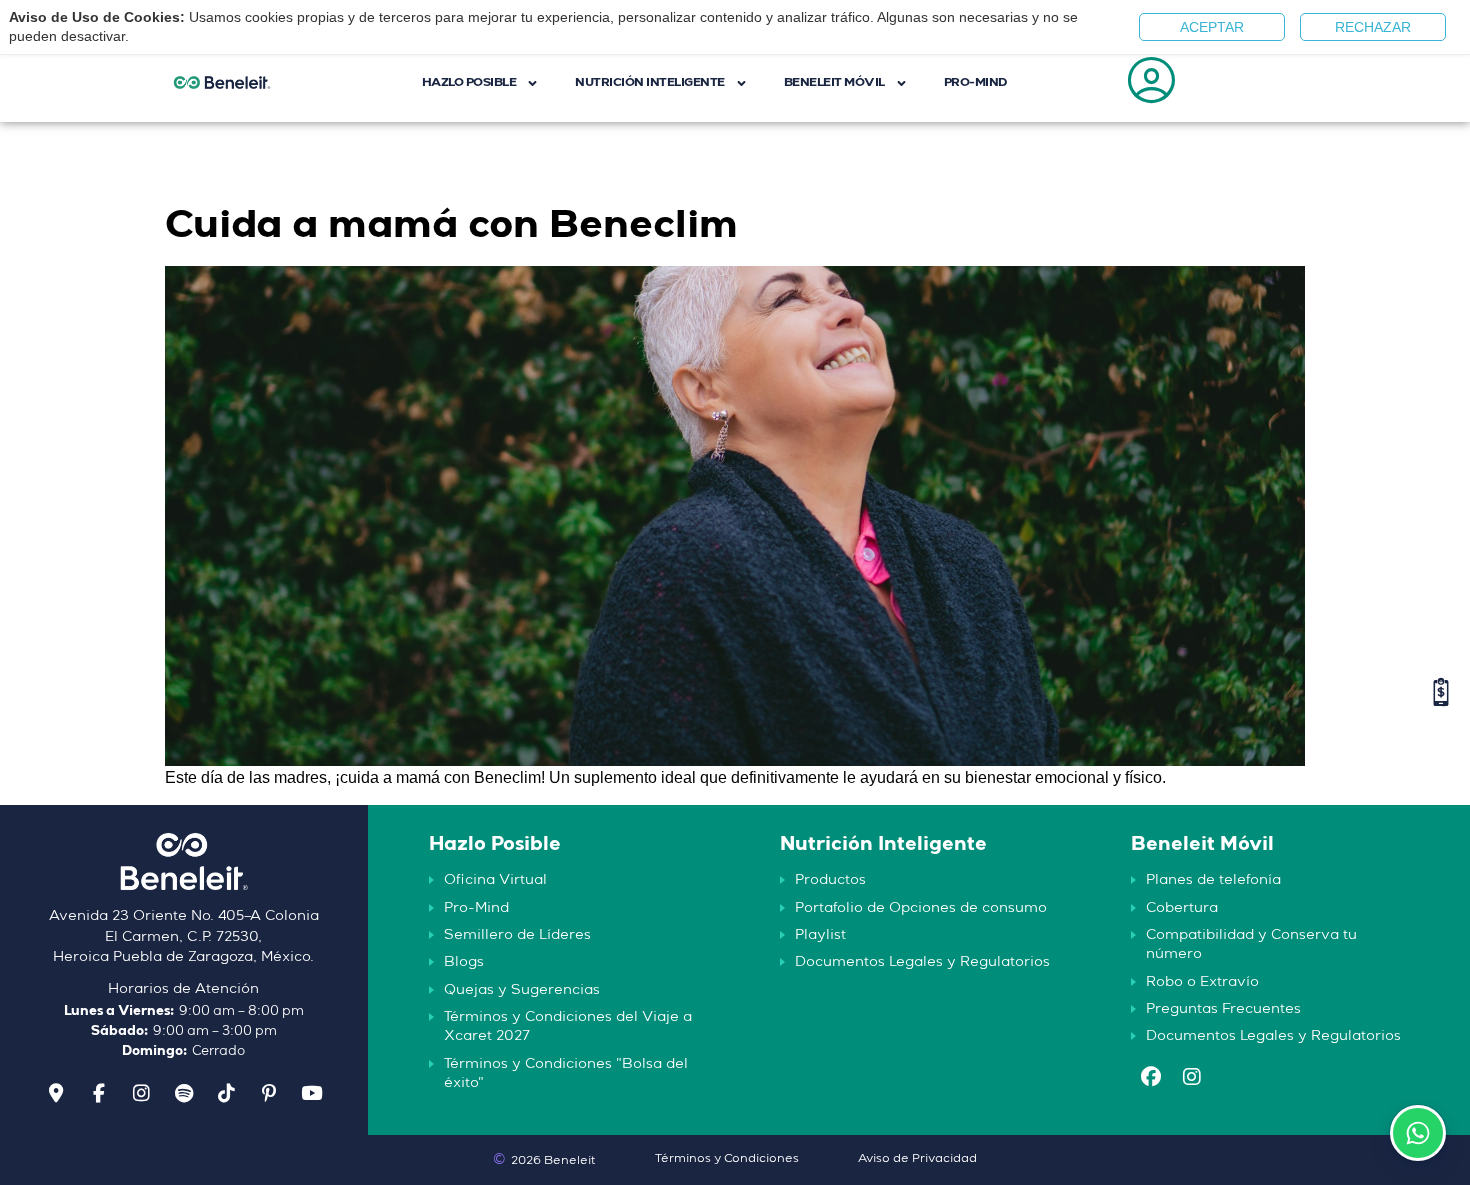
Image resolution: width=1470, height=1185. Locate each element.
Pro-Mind (476, 908)
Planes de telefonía (1213, 880)
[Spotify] (184, 1094)
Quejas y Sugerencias (522, 990)
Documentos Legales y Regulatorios (922, 962)
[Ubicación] (56, 1094)
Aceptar (1212, 27)
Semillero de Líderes (517, 935)
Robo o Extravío (1202, 982)
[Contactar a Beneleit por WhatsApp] (1418, 1133)
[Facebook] (99, 1094)
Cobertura (1182, 908)
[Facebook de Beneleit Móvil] (1151, 1079)
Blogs (464, 962)
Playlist (820, 935)
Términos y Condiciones (727, 1159)
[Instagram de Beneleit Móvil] (1192, 1079)
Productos (830, 880)
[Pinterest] (269, 1094)
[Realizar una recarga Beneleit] (1441, 693)
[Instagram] (141, 1094)
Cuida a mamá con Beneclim (451, 226)
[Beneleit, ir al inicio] (183, 869)
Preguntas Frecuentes (1223, 1009)
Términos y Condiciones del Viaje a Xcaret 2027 (568, 1026)
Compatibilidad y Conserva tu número (1251, 944)
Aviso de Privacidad (917, 1159)
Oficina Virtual (495, 880)
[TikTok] (226, 1094)
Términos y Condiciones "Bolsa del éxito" (566, 1073)
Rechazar (1373, 27)
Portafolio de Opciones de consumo (921, 908)
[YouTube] (311, 1094)
